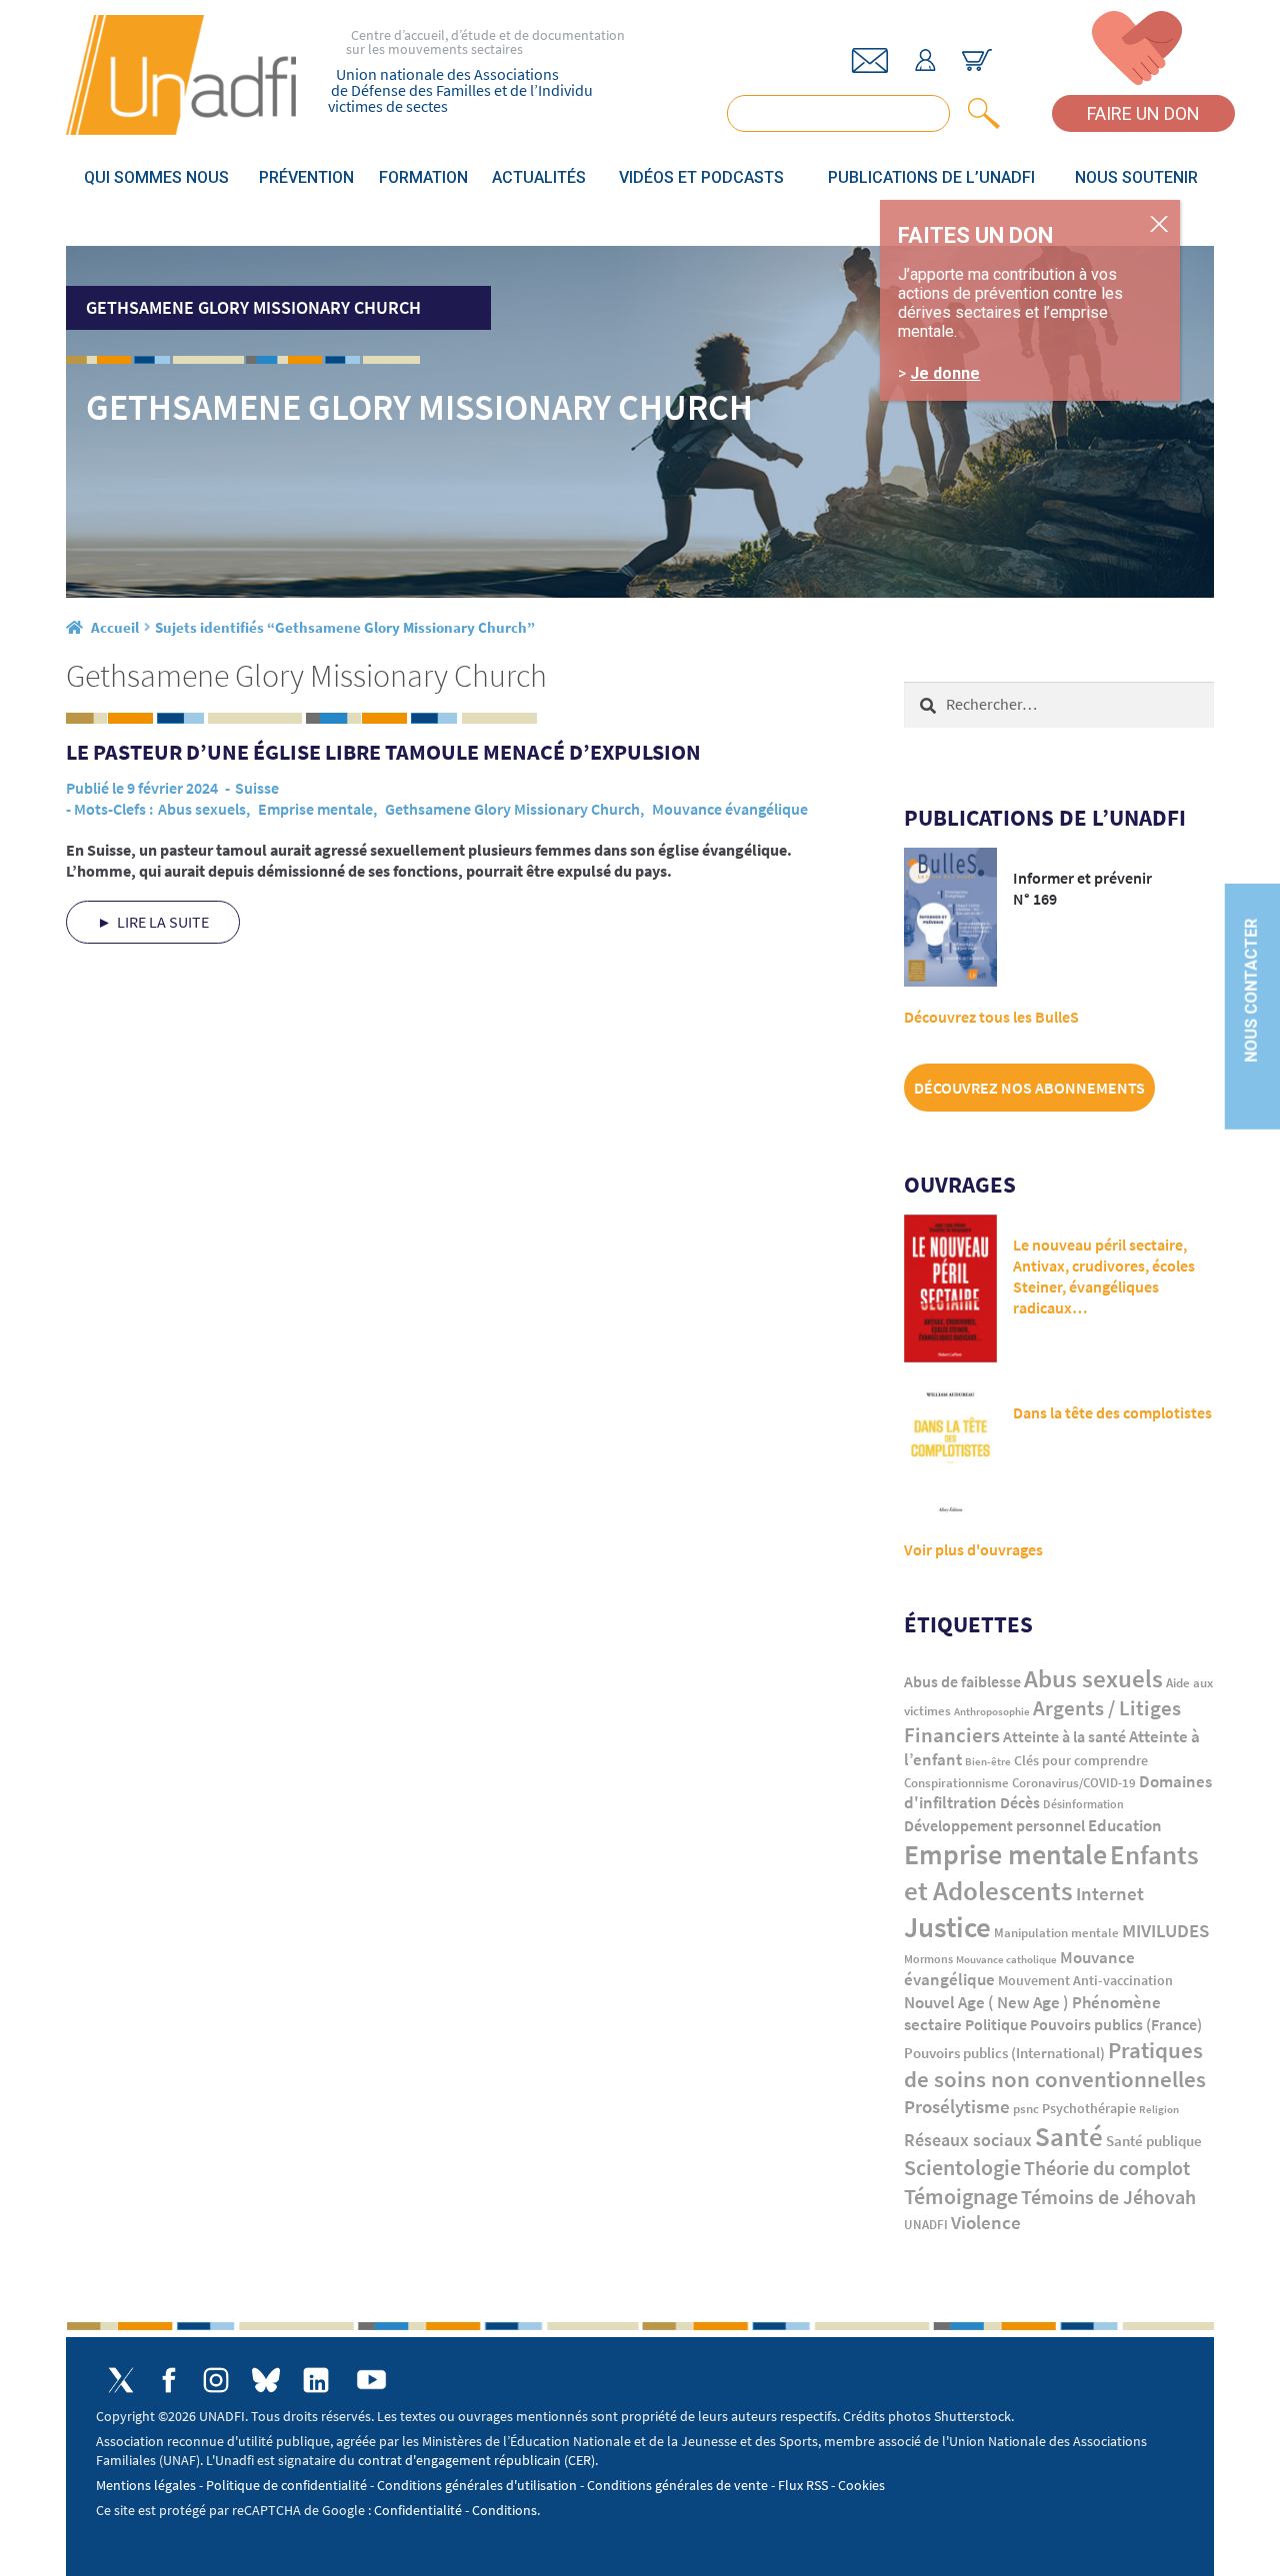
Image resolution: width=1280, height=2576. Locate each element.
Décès (1020, 1803)
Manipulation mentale (1056, 1933)
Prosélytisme (957, 2107)
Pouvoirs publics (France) (1116, 2025)
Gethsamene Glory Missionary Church (512, 809)
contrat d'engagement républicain (459, 2460)
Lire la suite (163, 922)
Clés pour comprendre (1081, 1760)
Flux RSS (803, 2485)
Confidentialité (418, 2510)
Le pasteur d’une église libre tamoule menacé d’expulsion (383, 752)
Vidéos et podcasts (701, 177)
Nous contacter (1251, 990)
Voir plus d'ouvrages (973, 1549)
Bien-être (988, 1762)
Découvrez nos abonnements (1029, 1088)
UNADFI (926, 2225)
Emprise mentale (315, 809)
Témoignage (961, 2196)
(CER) (579, 2460)
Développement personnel (994, 1825)
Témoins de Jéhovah (1108, 2197)
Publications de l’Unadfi (931, 177)
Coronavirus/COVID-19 (1074, 1783)
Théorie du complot (1107, 2168)
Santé (1069, 2136)
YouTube (371, 2380)
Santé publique (1154, 2141)
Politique (996, 2024)
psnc (1026, 2109)
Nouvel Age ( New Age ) (986, 2003)
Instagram (216, 2380)
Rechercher (980, 113)
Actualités (539, 177)
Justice (947, 1927)
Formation (423, 177)
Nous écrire (870, 60)
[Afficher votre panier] (977, 60)
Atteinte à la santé (1064, 1737)
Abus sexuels (202, 809)
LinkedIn (316, 2380)
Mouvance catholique (1006, 1959)
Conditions (504, 2510)
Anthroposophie (992, 1711)
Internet (1110, 1893)
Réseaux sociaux (968, 2140)
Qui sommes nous (156, 177)
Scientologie (962, 2168)
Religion (1159, 2109)
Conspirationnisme (956, 1783)
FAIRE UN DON (1143, 113)
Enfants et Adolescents (1051, 1872)
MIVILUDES (1165, 1930)
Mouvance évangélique (730, 809)
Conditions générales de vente (677, 2485)
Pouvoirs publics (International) (1004, 2053)
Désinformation (1083, 1804)
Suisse (257, 788)
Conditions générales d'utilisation (477, 2485)
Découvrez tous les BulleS (991, 1017)
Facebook (168, 2380)
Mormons (928, 1959)
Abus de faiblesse (962, 1681)
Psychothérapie (1089, 2109)
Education (1125, 1825)
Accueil (115, 627)
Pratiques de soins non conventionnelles (1055, 2065)
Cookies (861, 2485)
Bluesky (266, 2380)
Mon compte (925, 60)
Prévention (306, 177)
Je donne (945, 373)
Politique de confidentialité (286, 2485)
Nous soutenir (1136, 177)
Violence (986, 2223)
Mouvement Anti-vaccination (1085, 1981)
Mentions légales (146, 2485)
